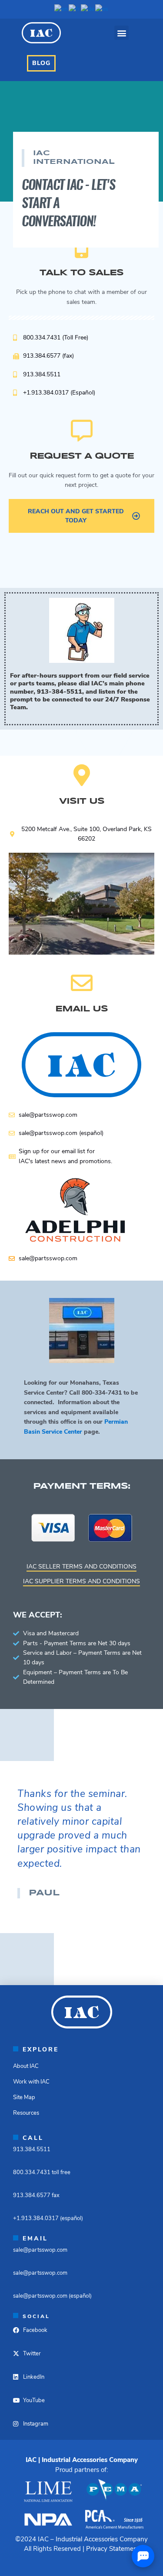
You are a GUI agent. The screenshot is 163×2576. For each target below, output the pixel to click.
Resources (26, 2113)
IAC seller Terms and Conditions (81, 1567)
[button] (121, 33)
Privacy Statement (113, 2549)
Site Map (24, 2097)
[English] (62, 9)
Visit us (82, 801)
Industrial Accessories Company (102, 2539)
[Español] (102, 9)
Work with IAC (31, 2082)
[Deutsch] (88, 9)
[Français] (75, 9)
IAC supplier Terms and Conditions (81, 1581)
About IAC (26, 2066)
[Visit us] (82, 775)
